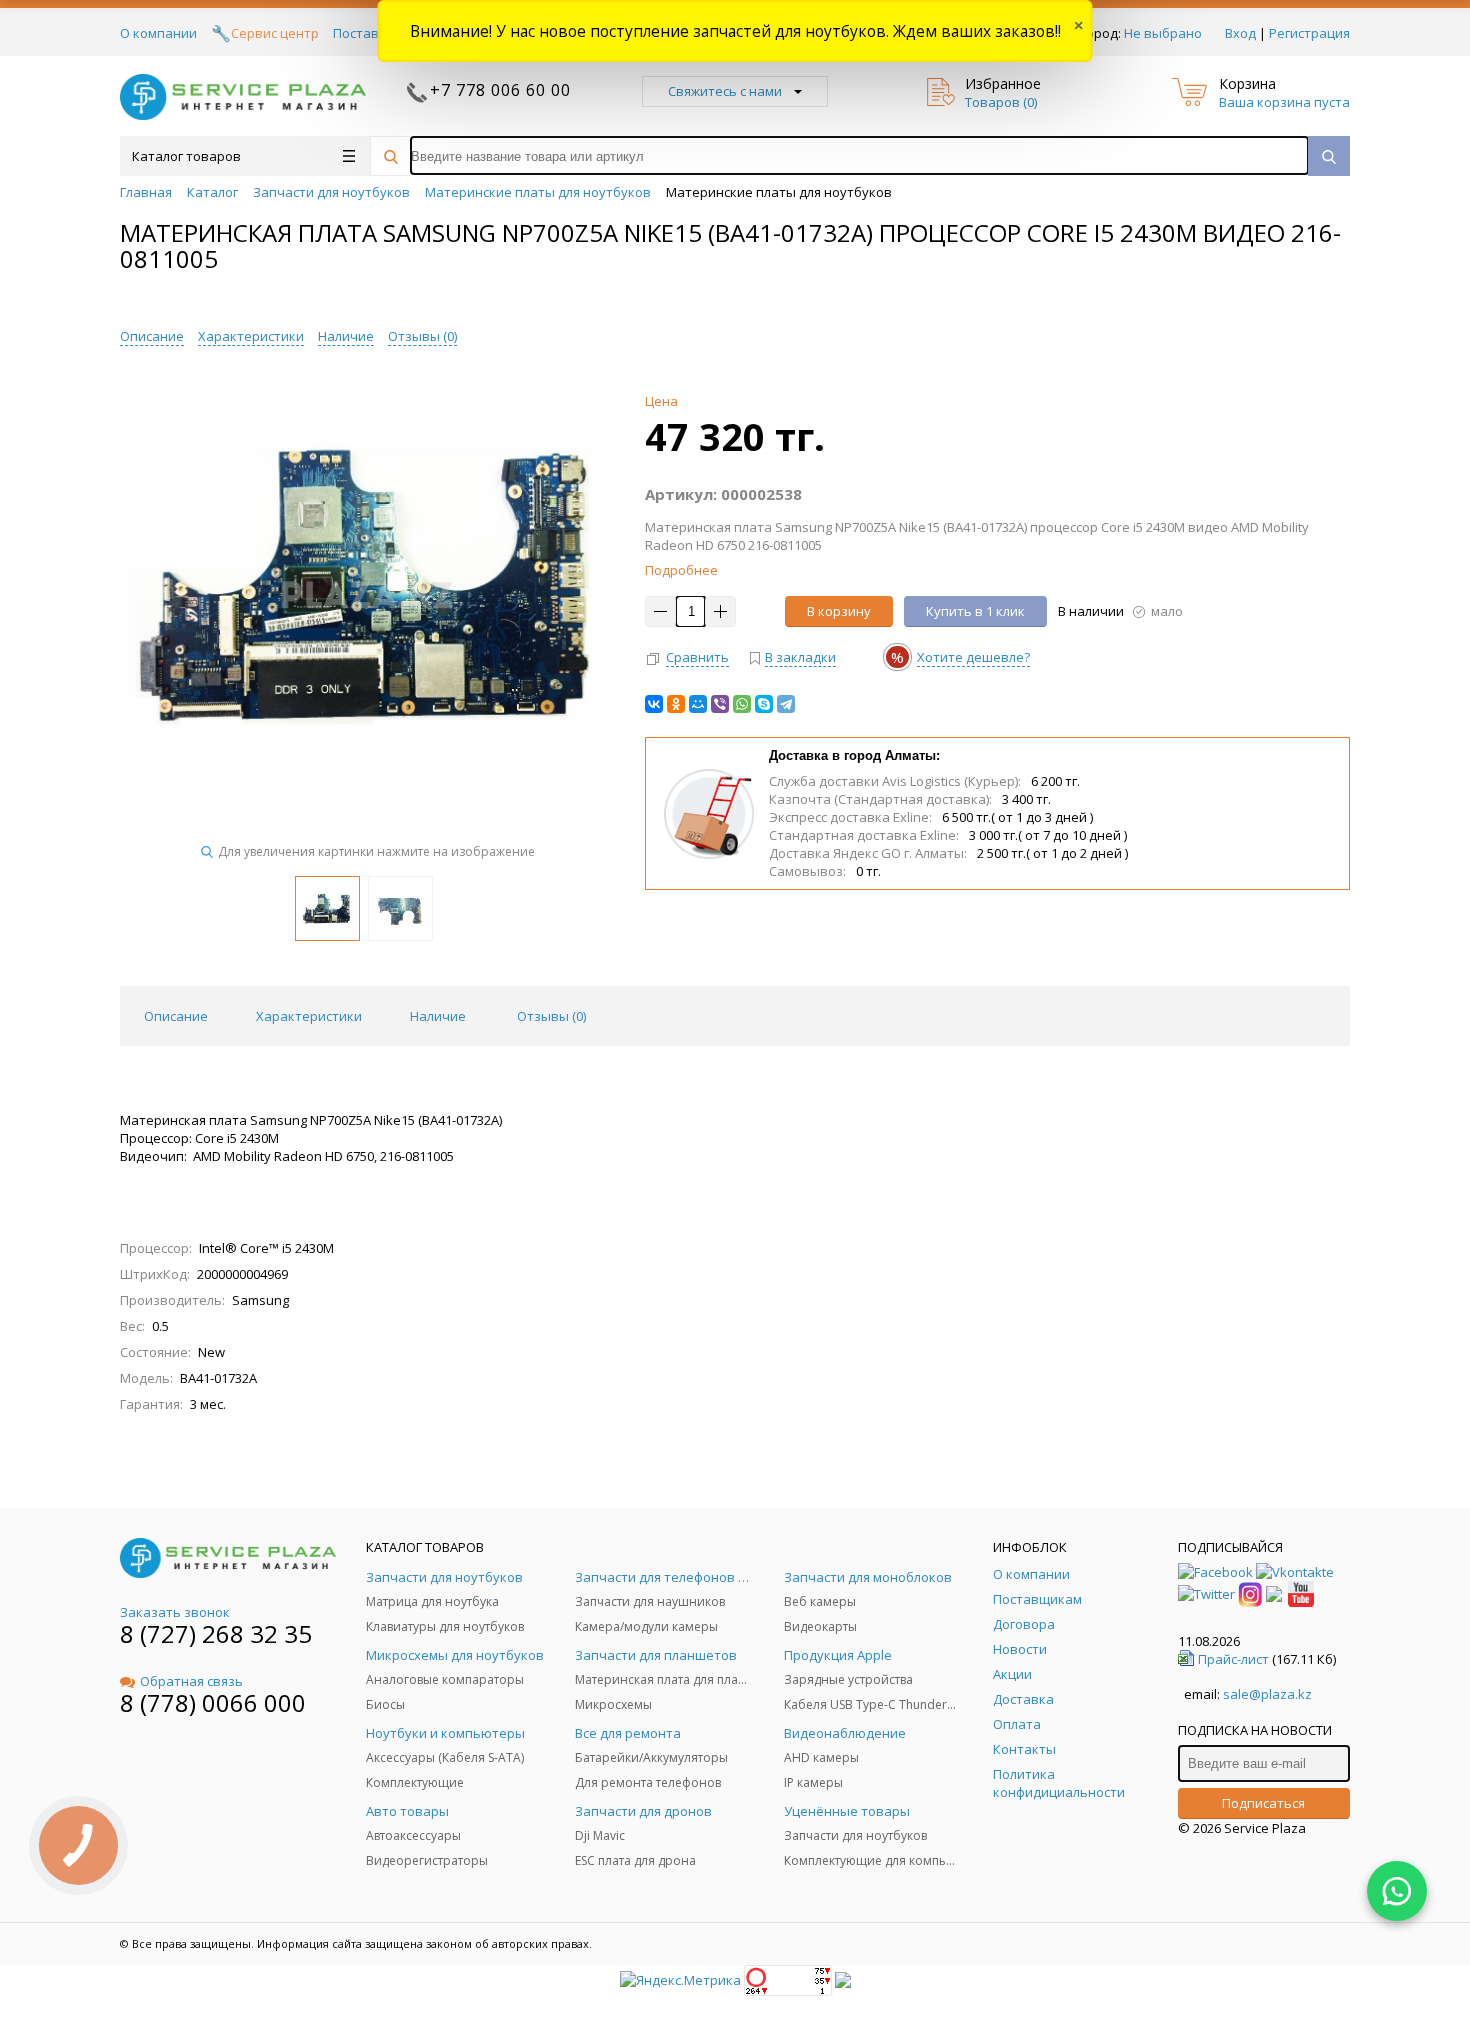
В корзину (839, 611)
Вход (1240, 33)
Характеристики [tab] (309, 1016)
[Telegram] (786, 704)
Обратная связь (191, 1681)
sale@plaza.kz (1267, 1694)
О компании (158, 33)
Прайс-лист (1233, 1659)
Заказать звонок (175, 1612)
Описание (152, 336)
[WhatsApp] (742, 704)
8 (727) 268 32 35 (216, 1633)
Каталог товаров (186, 156)
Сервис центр (275, 33)
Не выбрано (1163, 33)
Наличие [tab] (438, 1016)
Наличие (346, 336)
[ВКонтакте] (654, 704)
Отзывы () (422, 336)
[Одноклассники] (676, 704)
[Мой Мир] (698, 704)
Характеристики (251, 336)
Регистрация (1309, 33)
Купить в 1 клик (975, 611)
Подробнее (681, 570)
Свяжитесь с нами (725, 91)
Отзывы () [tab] (551, 1016)
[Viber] (720, 704)
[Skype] (764, 704)
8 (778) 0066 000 (213, 1702)
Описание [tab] (176, 1016)
